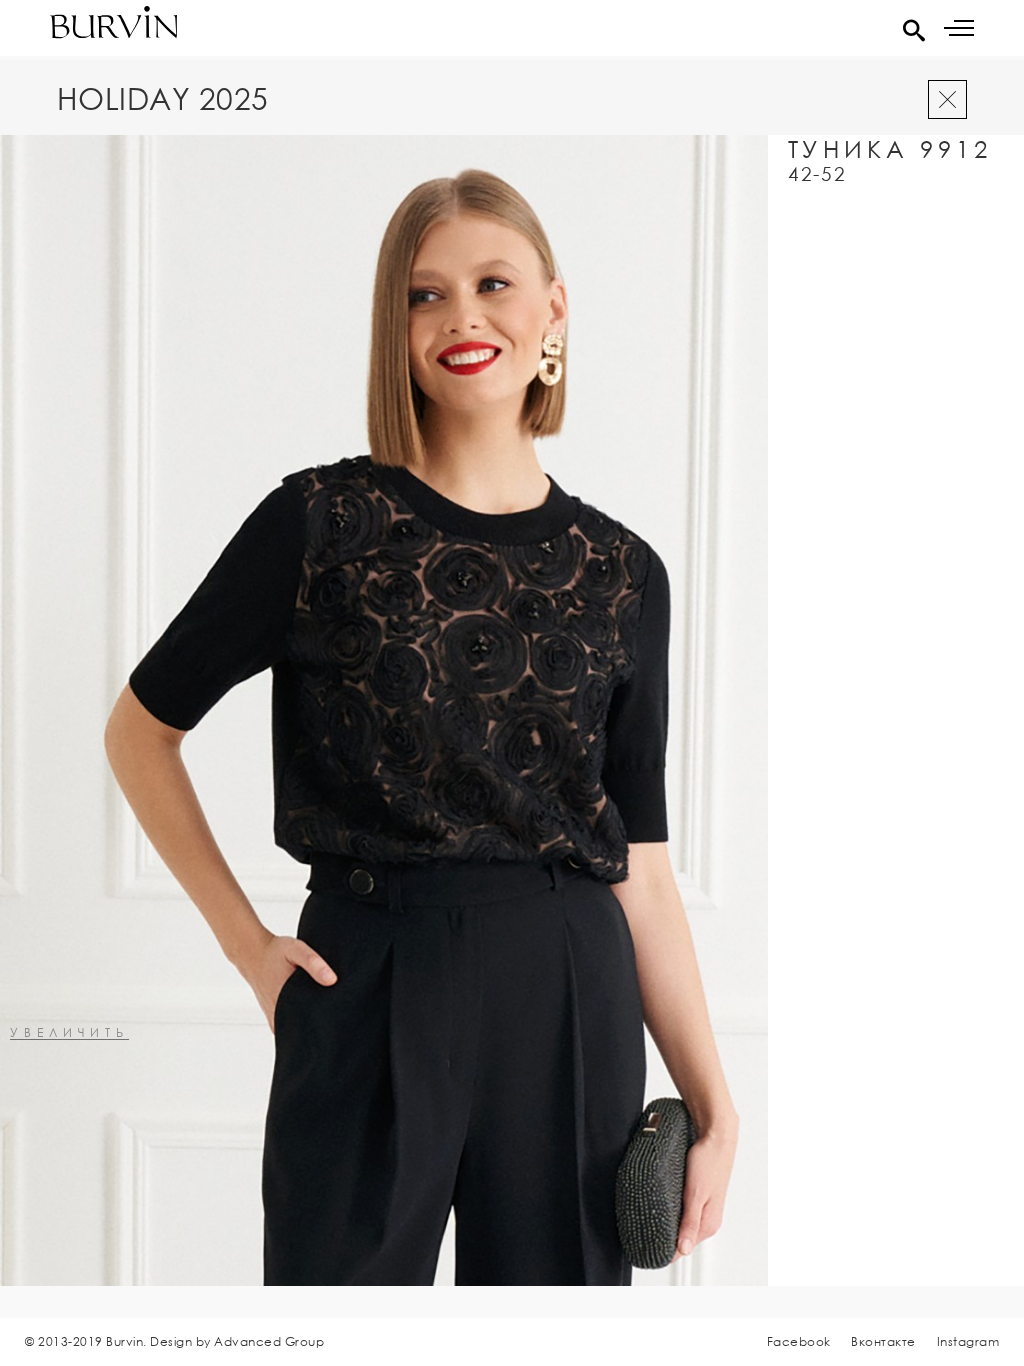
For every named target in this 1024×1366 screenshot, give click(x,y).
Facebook (799, 1341)
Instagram (968, 1341)
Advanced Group (269, 1341)
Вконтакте (883, 1341)
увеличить (69, 1033)
